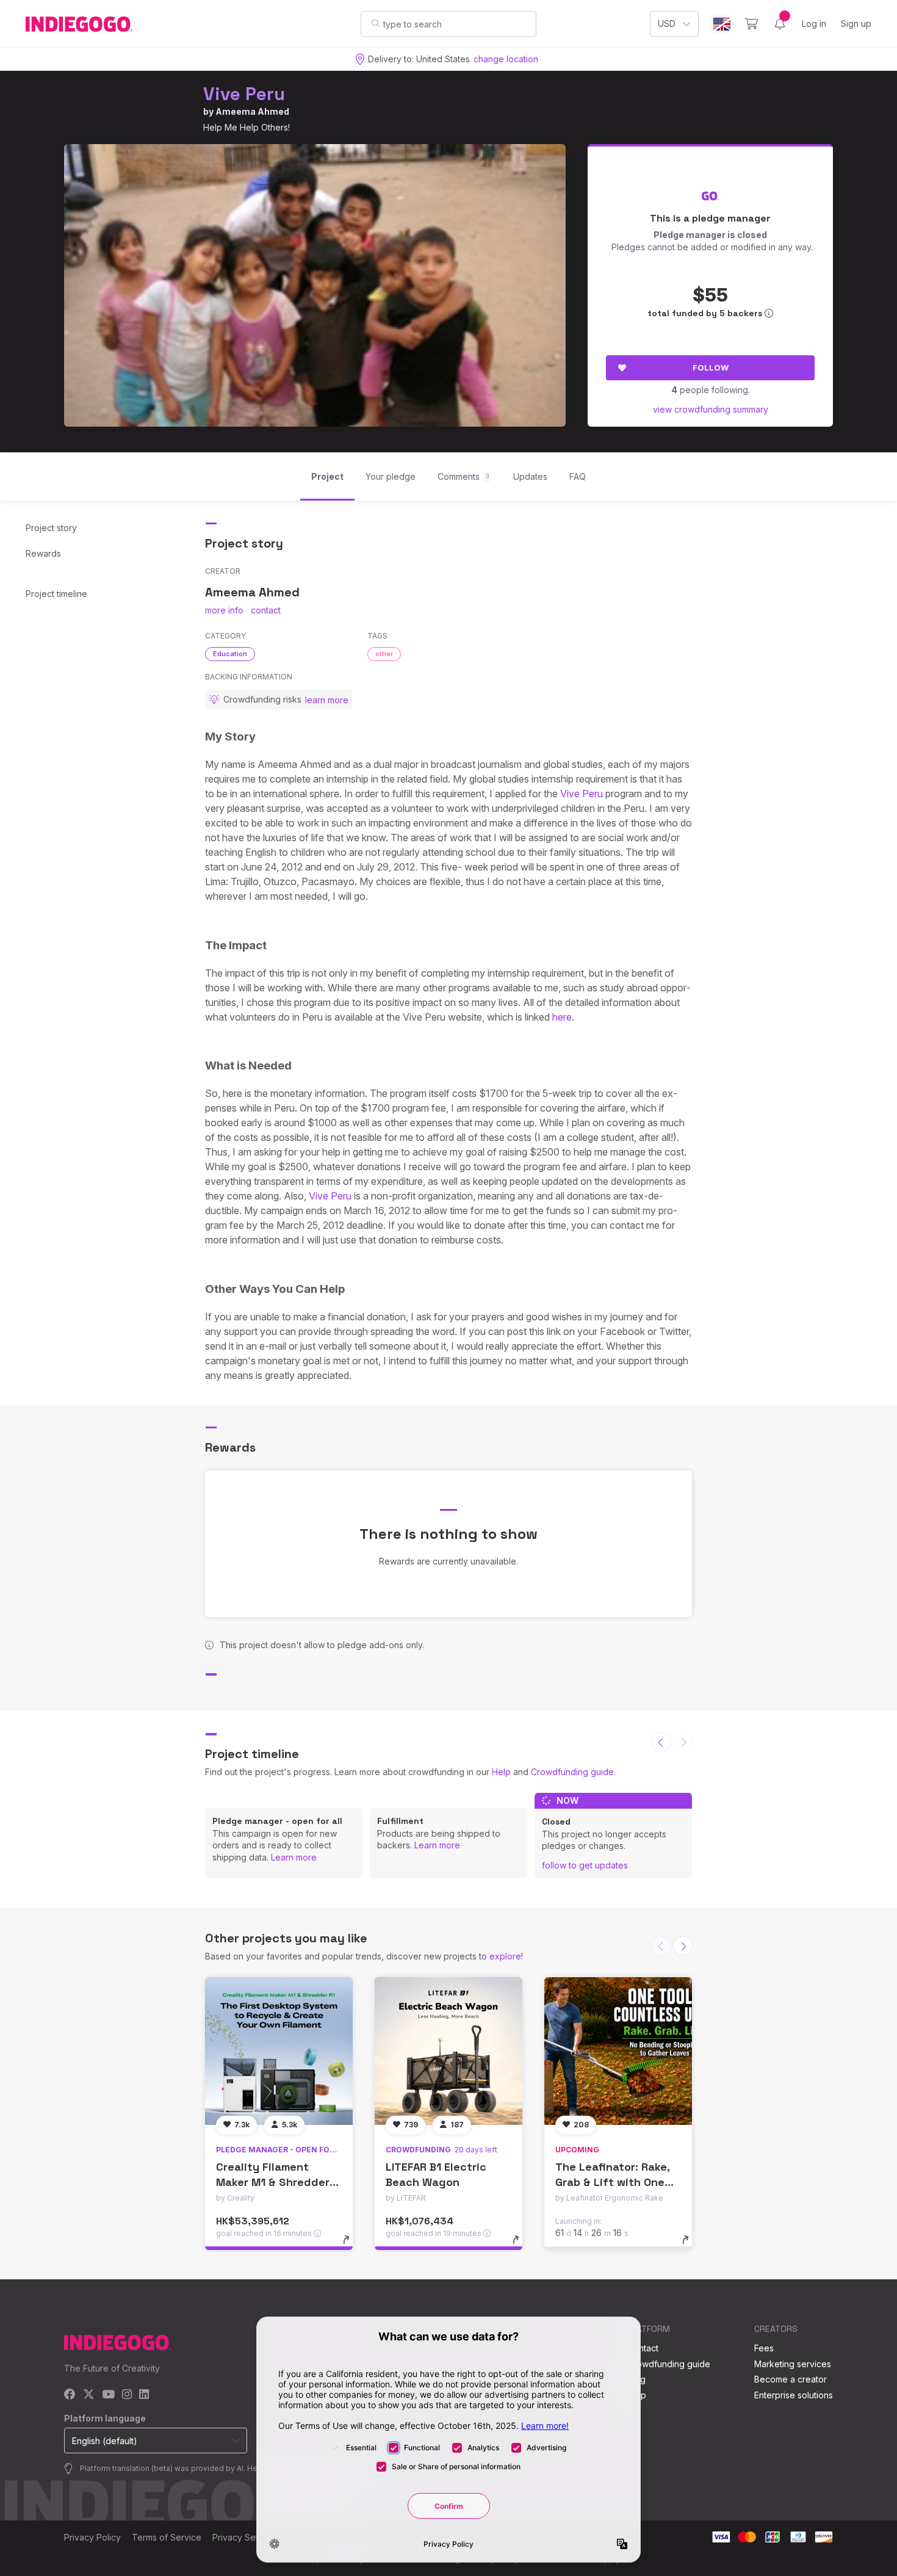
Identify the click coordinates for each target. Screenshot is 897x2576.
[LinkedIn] (144, 2395)
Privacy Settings (245, 2537)
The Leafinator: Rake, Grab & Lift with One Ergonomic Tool (612, 2182)
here (562, 1017)
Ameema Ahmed (252, 111)
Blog (636, 2379)
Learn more (294, 1857)
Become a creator (791, 2379)
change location (506, 59)
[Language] (722, 24)
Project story (51, 528)
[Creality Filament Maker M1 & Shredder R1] (279, 2051)
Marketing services (793, 2364)
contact (266, 610)
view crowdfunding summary (711, 409)
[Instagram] (127, 2395)
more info (224, 610)
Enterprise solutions (794, 2395)
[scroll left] (661, 1742)
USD (667, 24)
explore (505, 1956)
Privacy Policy (92, 2537)
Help (501, 1772)
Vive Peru (244, 94)
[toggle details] (352, 2246)
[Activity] (780, 24)
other (384, 654)
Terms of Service (167, 2537)
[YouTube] (108, 2395)
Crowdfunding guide (572, 1772)
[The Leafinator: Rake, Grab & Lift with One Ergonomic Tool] (618, 2051)
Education (230, 654)
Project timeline (56, 594)
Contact (643, 2348)
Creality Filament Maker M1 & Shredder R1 (273, 2182)
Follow (711, 367)
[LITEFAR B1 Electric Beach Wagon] (448, 2051)
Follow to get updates (585, 1865)
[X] (89, 2395)
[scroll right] (683, 1946)
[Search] (376, 23)
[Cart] (751, 24)
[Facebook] (70, 2395)
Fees (764, 2348)
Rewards (43, 553)
